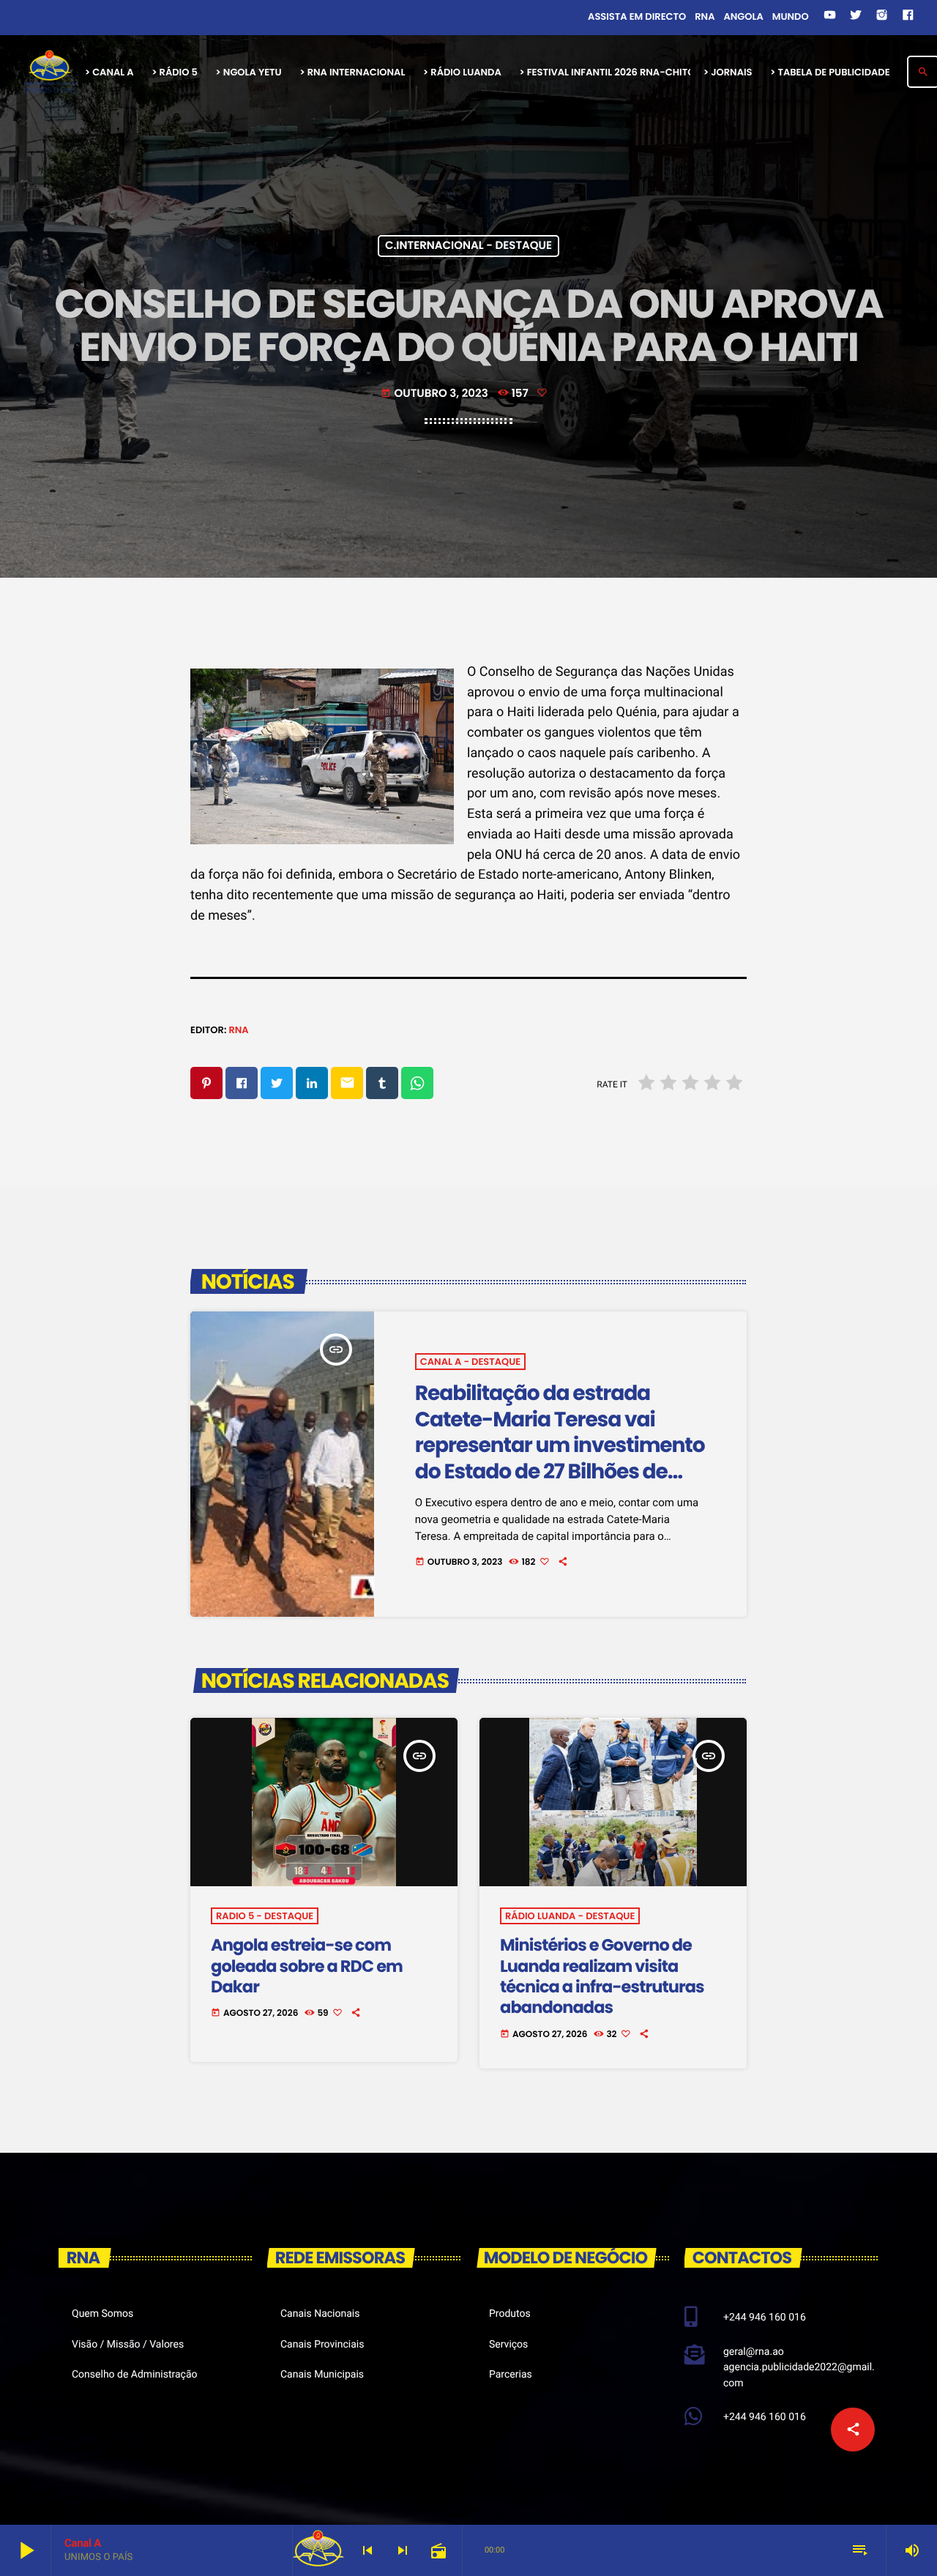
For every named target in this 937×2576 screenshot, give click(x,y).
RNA (238, 1030)
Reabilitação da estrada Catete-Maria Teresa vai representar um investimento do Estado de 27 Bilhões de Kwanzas (560, 1445)
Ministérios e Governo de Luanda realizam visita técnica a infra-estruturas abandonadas (602, 1976)
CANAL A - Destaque (470, 1362)
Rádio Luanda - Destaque (570, 1916)
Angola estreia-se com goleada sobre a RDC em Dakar (307, 1966)
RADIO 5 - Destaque (265, 1916)
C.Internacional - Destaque (468, 246)
